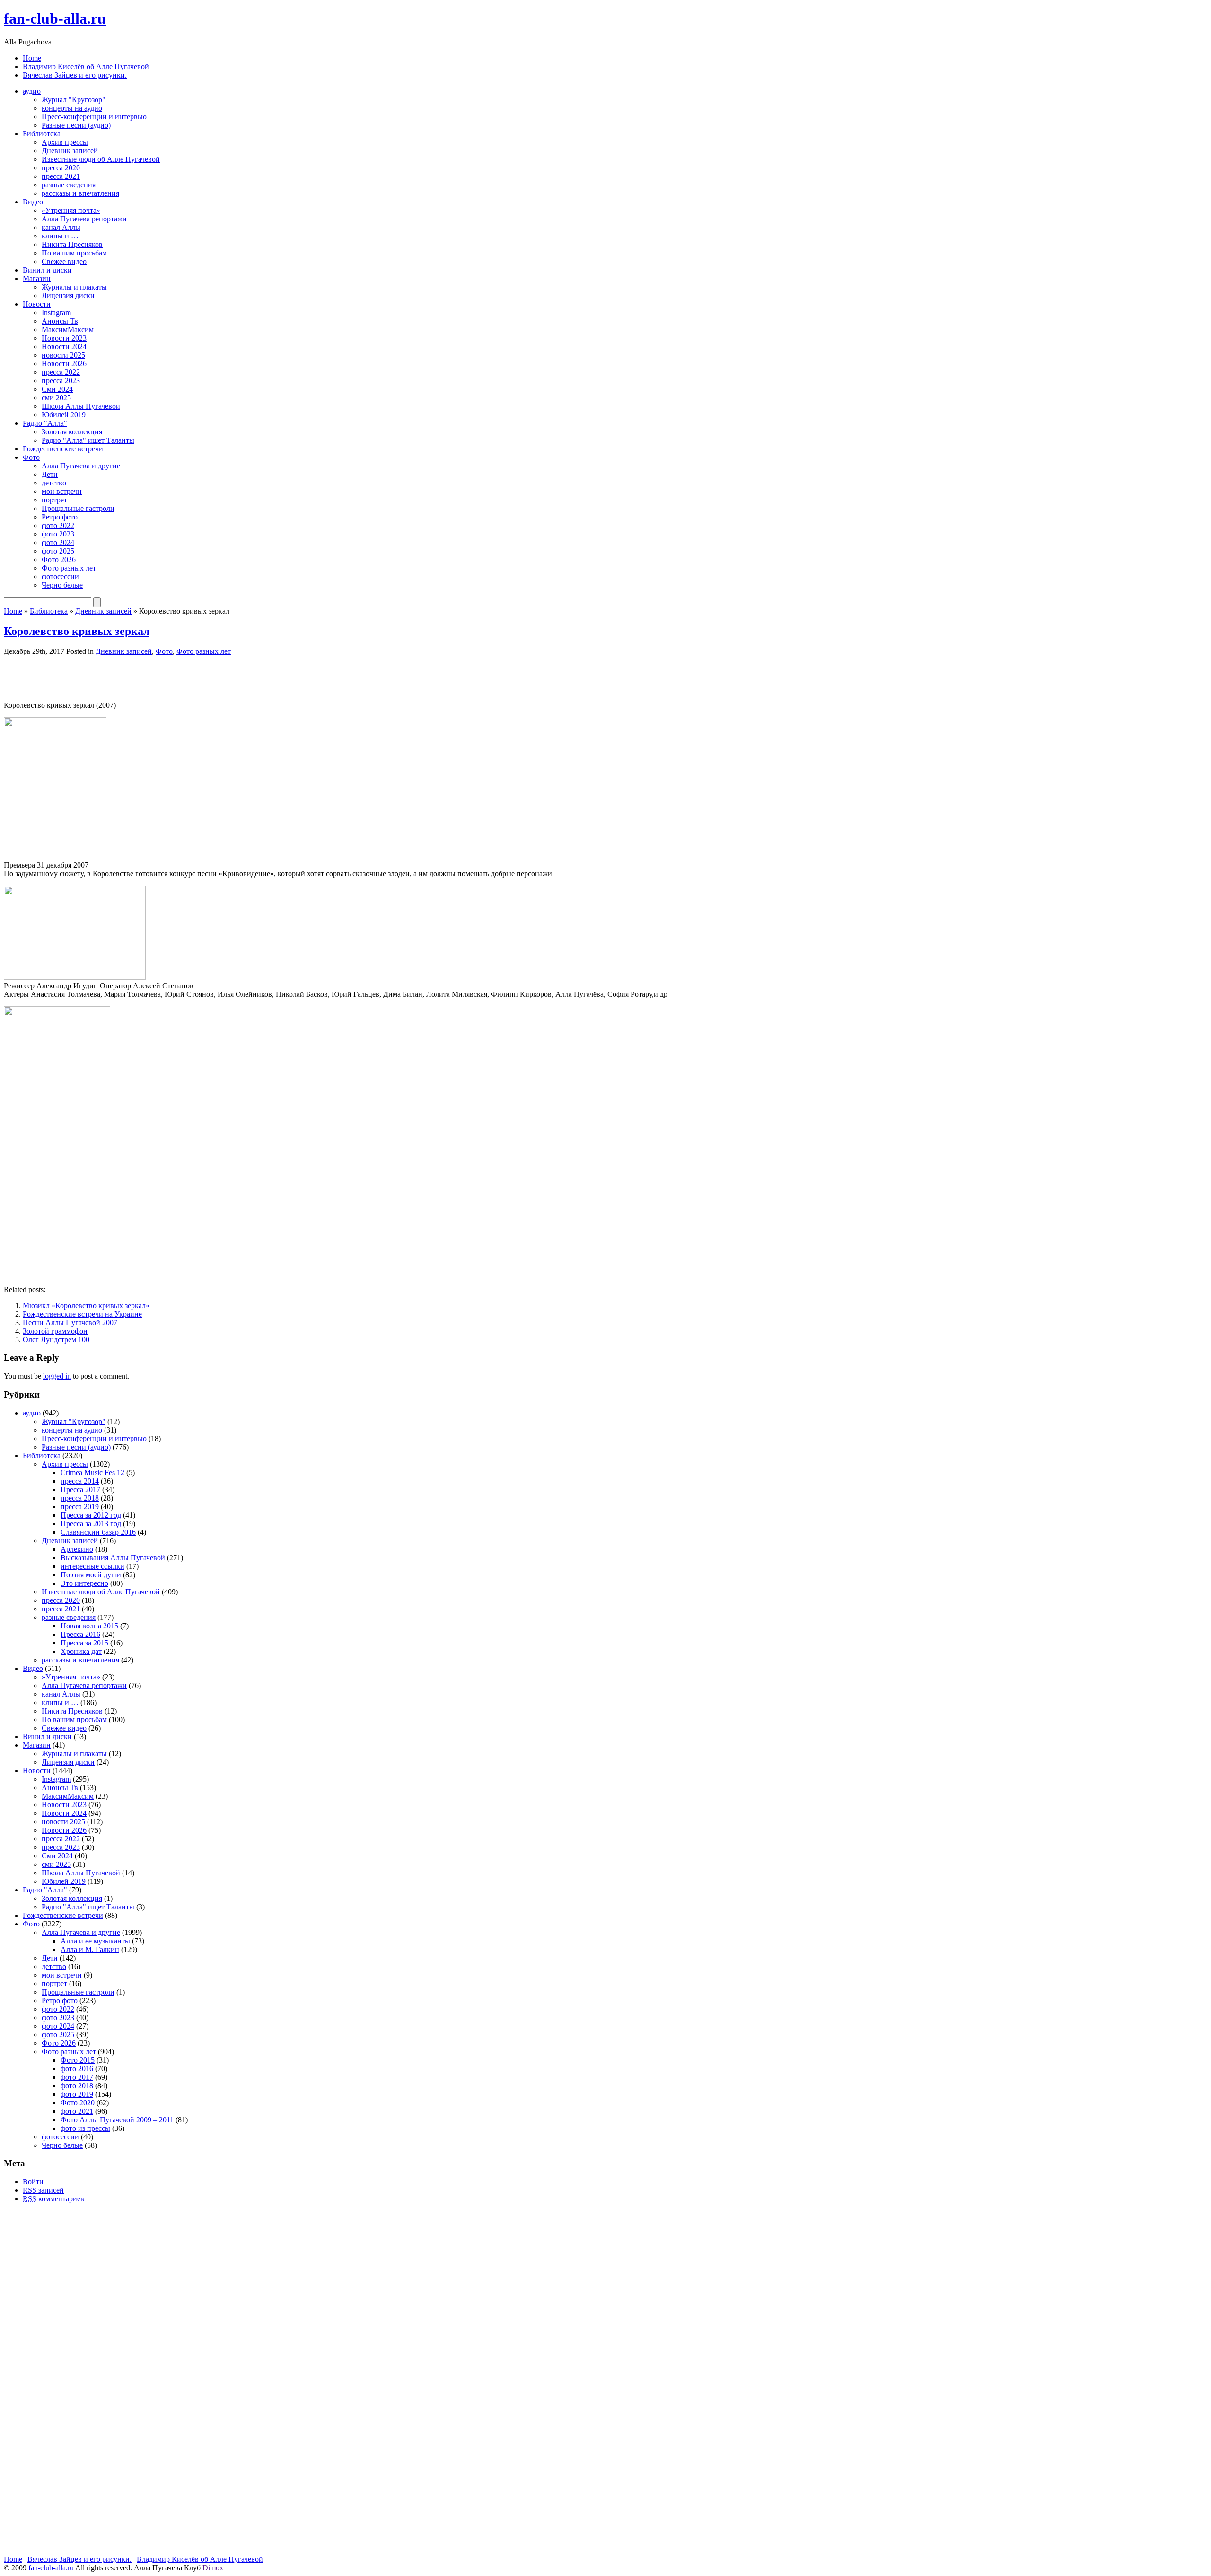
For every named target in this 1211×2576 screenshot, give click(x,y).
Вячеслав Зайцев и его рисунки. (75, 75)
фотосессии (60, 576)
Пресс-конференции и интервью (94, 117)
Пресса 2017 (80, 1490)
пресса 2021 (61, 176)
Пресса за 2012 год (91, 1515)
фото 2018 (77, 2086)
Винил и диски (47, 270)
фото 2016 (77, 2069)
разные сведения (69, 185)
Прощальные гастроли (78, 508)
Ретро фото (60, 517)
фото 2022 (58, 525)
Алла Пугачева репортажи (84, 219)
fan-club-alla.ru (55, 18)
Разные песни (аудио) (76, 125)
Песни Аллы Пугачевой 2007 (70, 1323)
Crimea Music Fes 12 (92, 1473)
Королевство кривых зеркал (77, 631)
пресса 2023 (61, 381)
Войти (33, 2182)
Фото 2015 (78, 2060)
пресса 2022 (61, 372)
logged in (57, 1376)
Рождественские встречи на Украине (82, 1314)
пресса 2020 (61, 168)
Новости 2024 (64, 347)
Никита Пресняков (72, 244)
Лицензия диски (68, 295)
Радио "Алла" (45, 423)
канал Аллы (61, 227)
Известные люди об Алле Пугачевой (101, 159)
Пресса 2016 (80, 1634)
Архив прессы (65, 142)
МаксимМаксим (68, 330)
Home (32, 58)
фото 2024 (58, 542)
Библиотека (42, 134)
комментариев (53, 2199)
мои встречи (62, 491)
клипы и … (60, 236)
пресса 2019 (80, 1507)
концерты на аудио (72, 108)
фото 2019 (77, 2094)
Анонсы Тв (60, 321)
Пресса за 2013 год (91, 1524)
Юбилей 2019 (64, 415)
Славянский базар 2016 (98, 1532)
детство (54, 483)
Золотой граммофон (55, 1331)
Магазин (37, 278)
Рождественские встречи (63, 449)
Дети (50, 474)
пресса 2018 (80, 1498)
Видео (33, 202)
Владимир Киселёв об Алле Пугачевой (86, 66)
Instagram (56, 312)
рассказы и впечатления (80, 193)
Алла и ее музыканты (95, 1941)
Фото (31, 457)
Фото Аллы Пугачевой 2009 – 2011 (117, 2120)
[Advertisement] (114, 677)
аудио (32, 91)
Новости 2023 (64, 338)
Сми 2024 (57, 389)
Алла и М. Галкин (90, 1949)
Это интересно (84, 1583)
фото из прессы (85, 2128)
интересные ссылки (92, 1566)
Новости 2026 (64, 364)
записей (43, 2190)
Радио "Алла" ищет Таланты (88, 440)
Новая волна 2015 (89, 1626)
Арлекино (77, 1549)
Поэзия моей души (91, 1575)
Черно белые (62, 585)
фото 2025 (58, 551)
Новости (37, 304)
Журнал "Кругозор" (74, 100)
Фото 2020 (78, 2103)
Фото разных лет (69, 568)
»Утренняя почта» (71, 210)
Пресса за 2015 (84, 1643)
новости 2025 (63, 355)
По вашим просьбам (74, 253)
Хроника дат (81, 1651)
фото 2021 (77, 2111)
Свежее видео (64, 261)
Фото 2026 (59, 559)
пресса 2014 (80, 1481)
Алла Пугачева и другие (81, 466)
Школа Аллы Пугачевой (81, 406)
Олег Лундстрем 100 (56, 1340)
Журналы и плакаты (74, 287)
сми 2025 (56, 398)
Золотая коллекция (72, 432)
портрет (54, 500)
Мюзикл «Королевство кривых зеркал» (86, 1306)
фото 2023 (58, 534)
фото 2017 (77, 2077)
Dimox (213, 2568)
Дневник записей (70, 151)
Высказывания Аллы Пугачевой (113, 1558)
